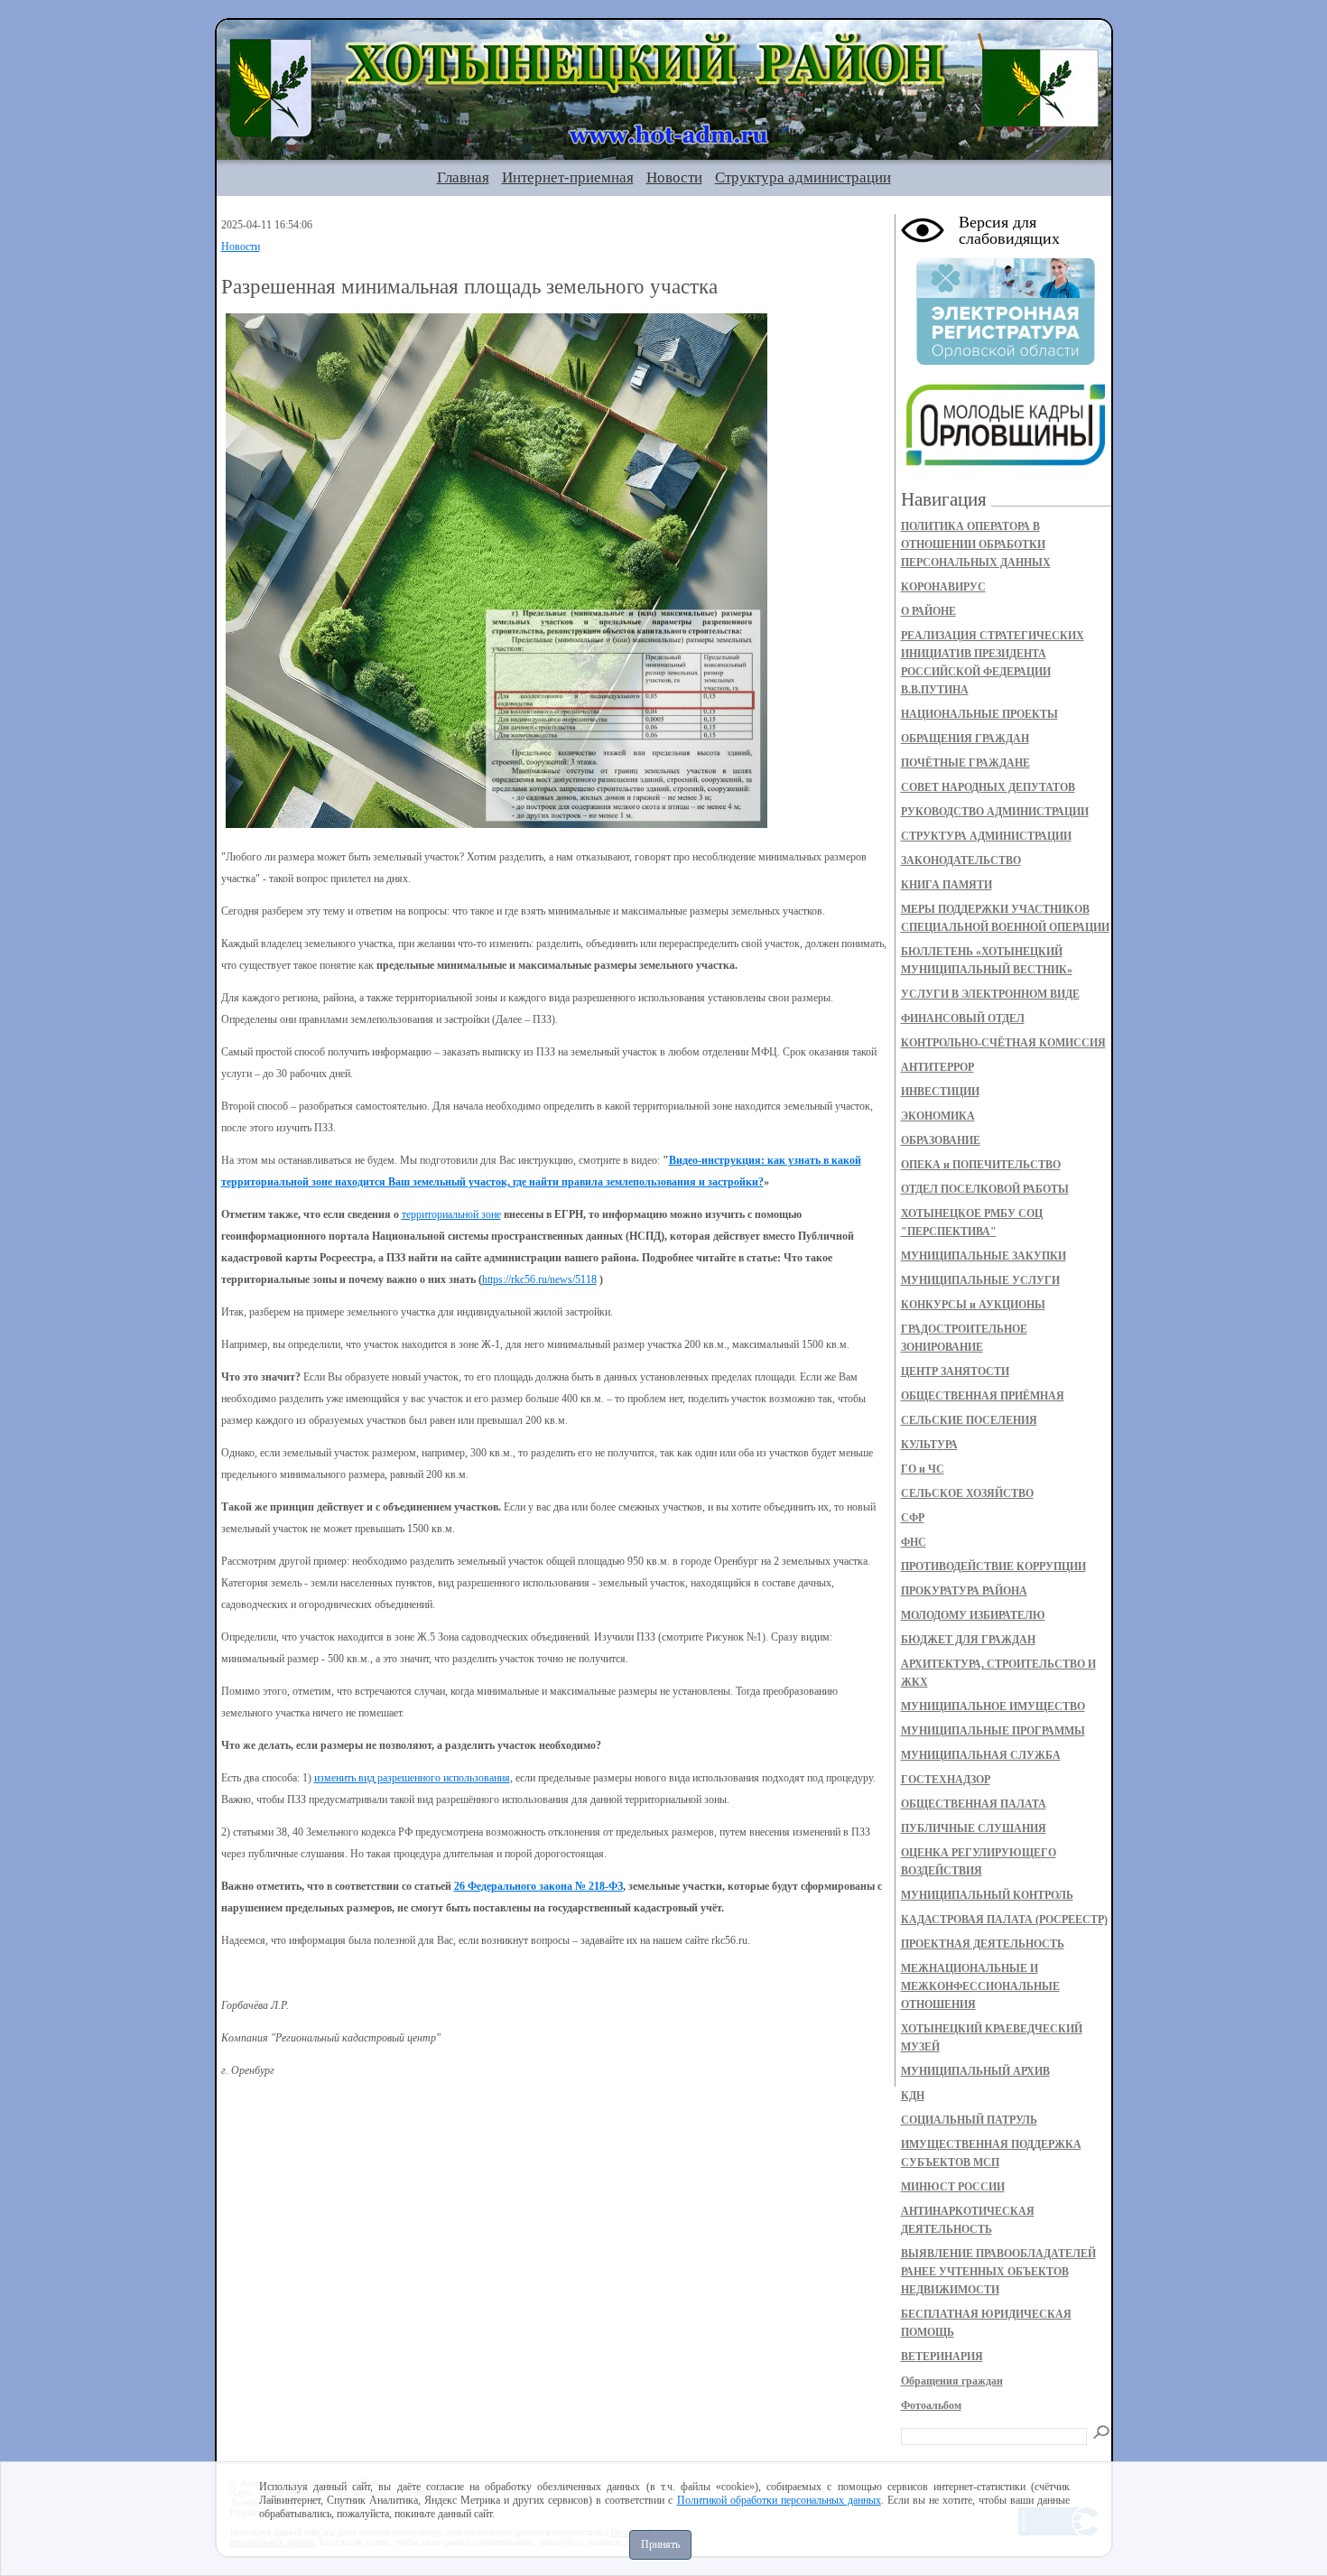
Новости (674, 177)
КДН (913, 2096)
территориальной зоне (451, 1214)
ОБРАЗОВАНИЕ (941, 1140)
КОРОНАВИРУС (943, 587)
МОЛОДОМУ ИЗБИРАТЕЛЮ (973, 1615)
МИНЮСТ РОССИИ (953, 2187)
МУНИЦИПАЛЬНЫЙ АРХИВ (975, 2071)
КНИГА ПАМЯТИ (947, 885)
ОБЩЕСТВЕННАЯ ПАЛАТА (974, 1804)
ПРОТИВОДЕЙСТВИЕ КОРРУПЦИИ (993, 1567)
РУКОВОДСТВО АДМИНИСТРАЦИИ (995, 812)
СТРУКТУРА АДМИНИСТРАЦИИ (986, 836)
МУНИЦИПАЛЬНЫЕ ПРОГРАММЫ (993, 1731)
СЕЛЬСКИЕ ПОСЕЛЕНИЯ (969, 1420)
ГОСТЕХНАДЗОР (946, 1780)
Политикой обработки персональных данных (779, 2500)
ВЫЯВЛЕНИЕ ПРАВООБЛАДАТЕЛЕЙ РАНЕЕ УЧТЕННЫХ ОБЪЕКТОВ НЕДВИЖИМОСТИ (998, 2272)
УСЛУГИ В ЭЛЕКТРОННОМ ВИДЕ (990, 994)
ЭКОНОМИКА (938, 1116)
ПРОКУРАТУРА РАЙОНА (964, 1591)
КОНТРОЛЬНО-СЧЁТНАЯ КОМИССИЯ (1003, 1043)
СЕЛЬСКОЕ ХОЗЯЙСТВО (967, 1493)
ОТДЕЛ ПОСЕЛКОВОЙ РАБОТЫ (985, 1189)
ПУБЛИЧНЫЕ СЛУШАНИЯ (974, 1828)
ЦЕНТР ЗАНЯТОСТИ (955, 1372)
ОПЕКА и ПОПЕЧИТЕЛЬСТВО (981, 1165)
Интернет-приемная (568, 177)
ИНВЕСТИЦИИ (940, 1092)
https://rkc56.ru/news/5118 (539, 1279)
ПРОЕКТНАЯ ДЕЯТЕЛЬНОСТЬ (983, 1944)
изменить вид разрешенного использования (412, 1778)
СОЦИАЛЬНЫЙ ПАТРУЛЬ (969, 2120)
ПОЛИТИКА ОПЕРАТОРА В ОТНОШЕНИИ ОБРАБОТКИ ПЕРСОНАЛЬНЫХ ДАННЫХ (976, 544)
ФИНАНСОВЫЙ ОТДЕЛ (963, 1018)
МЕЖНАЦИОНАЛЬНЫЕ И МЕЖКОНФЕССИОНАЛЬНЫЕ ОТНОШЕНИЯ (980, 1986)
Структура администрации (803, 177)
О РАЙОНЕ (928, 611)
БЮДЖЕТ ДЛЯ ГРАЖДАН (968, 1640)
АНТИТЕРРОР (937, 1067)
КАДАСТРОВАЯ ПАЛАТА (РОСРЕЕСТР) (1004, 1920)
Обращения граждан (952, 2381)
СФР (913, 1518)
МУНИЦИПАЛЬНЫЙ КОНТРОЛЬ (987, 1895)
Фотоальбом (931, 2405)
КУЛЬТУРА (929, 1445)
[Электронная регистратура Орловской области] (1006, 362)
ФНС (914, 1542)
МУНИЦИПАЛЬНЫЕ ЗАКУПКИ (984, 1256)
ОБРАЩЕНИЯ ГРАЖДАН (965, 739)
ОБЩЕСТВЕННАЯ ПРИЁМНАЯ (983, 1396)
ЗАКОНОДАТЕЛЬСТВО (961, 860)
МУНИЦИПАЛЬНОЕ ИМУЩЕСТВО (993, 1706)
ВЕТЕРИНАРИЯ (942, 2357)
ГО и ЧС (923, 1469)
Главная (463, 177)
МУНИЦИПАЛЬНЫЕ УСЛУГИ (980, 1280)
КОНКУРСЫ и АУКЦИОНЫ (973, 1305)
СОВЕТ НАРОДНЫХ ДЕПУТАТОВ (988, 787)
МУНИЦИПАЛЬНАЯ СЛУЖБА (981, 1755)
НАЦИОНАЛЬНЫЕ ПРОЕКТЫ (979, 714)
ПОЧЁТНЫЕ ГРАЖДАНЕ (965, 763)
